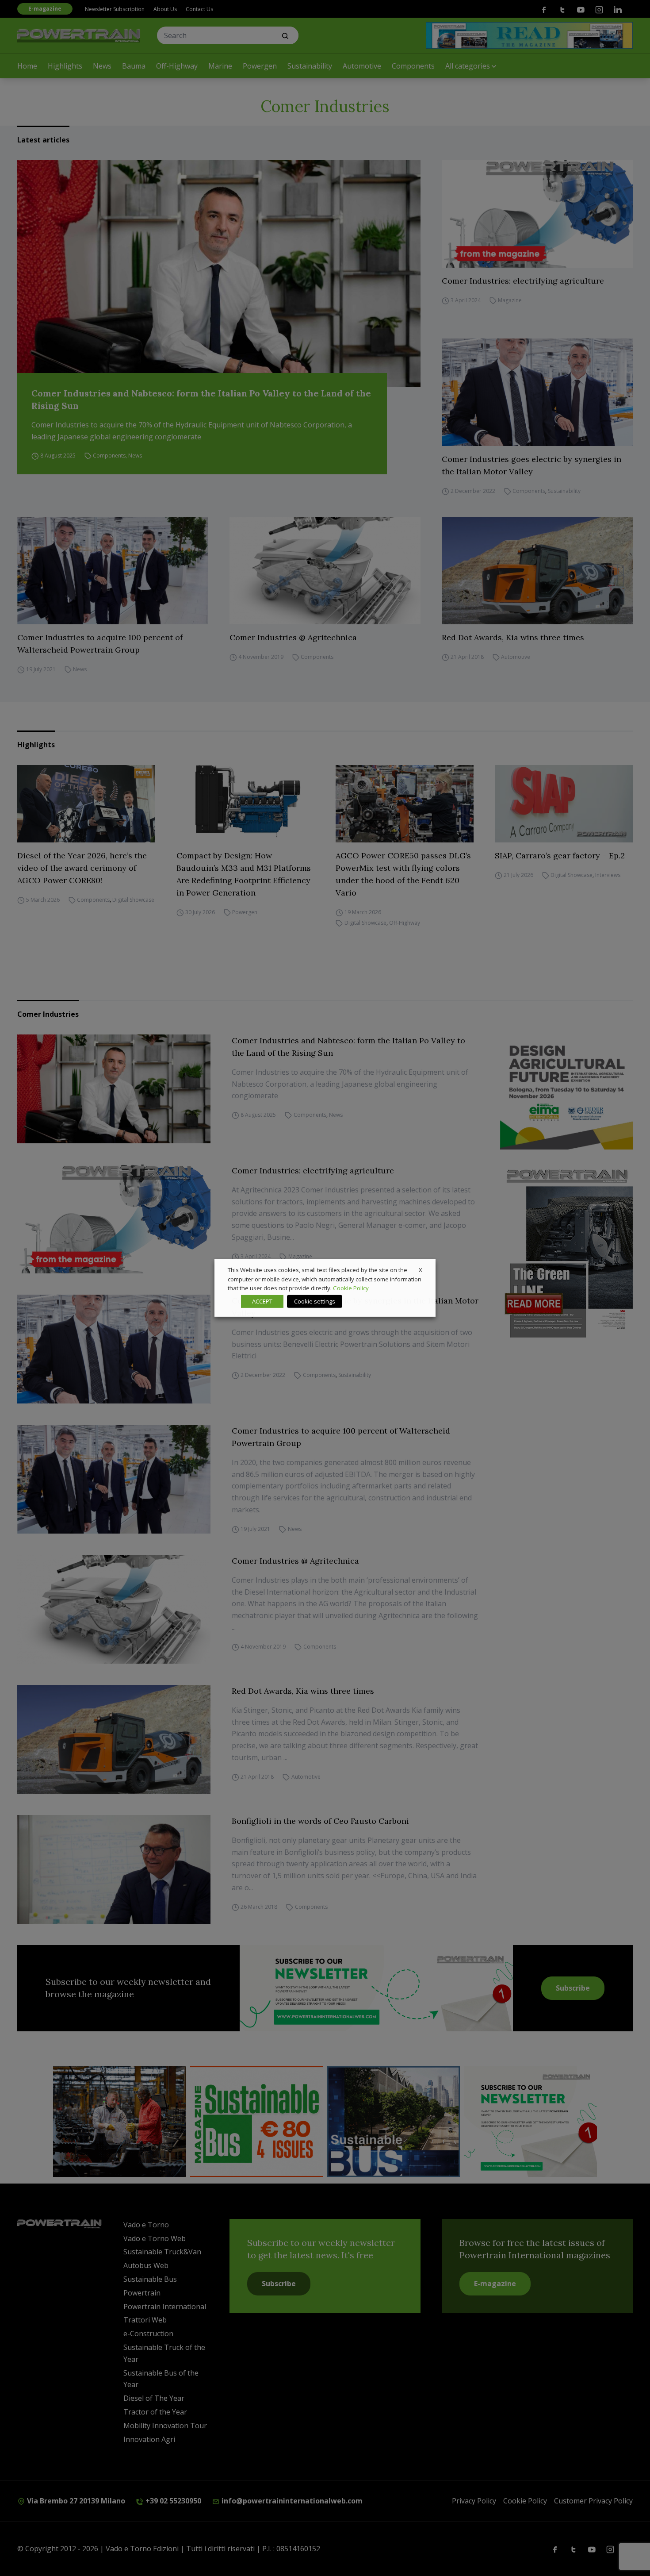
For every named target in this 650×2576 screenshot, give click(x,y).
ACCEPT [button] (262, 1301)
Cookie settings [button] (315, 1301)
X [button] (421, 1270)
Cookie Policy (351, 1288)
